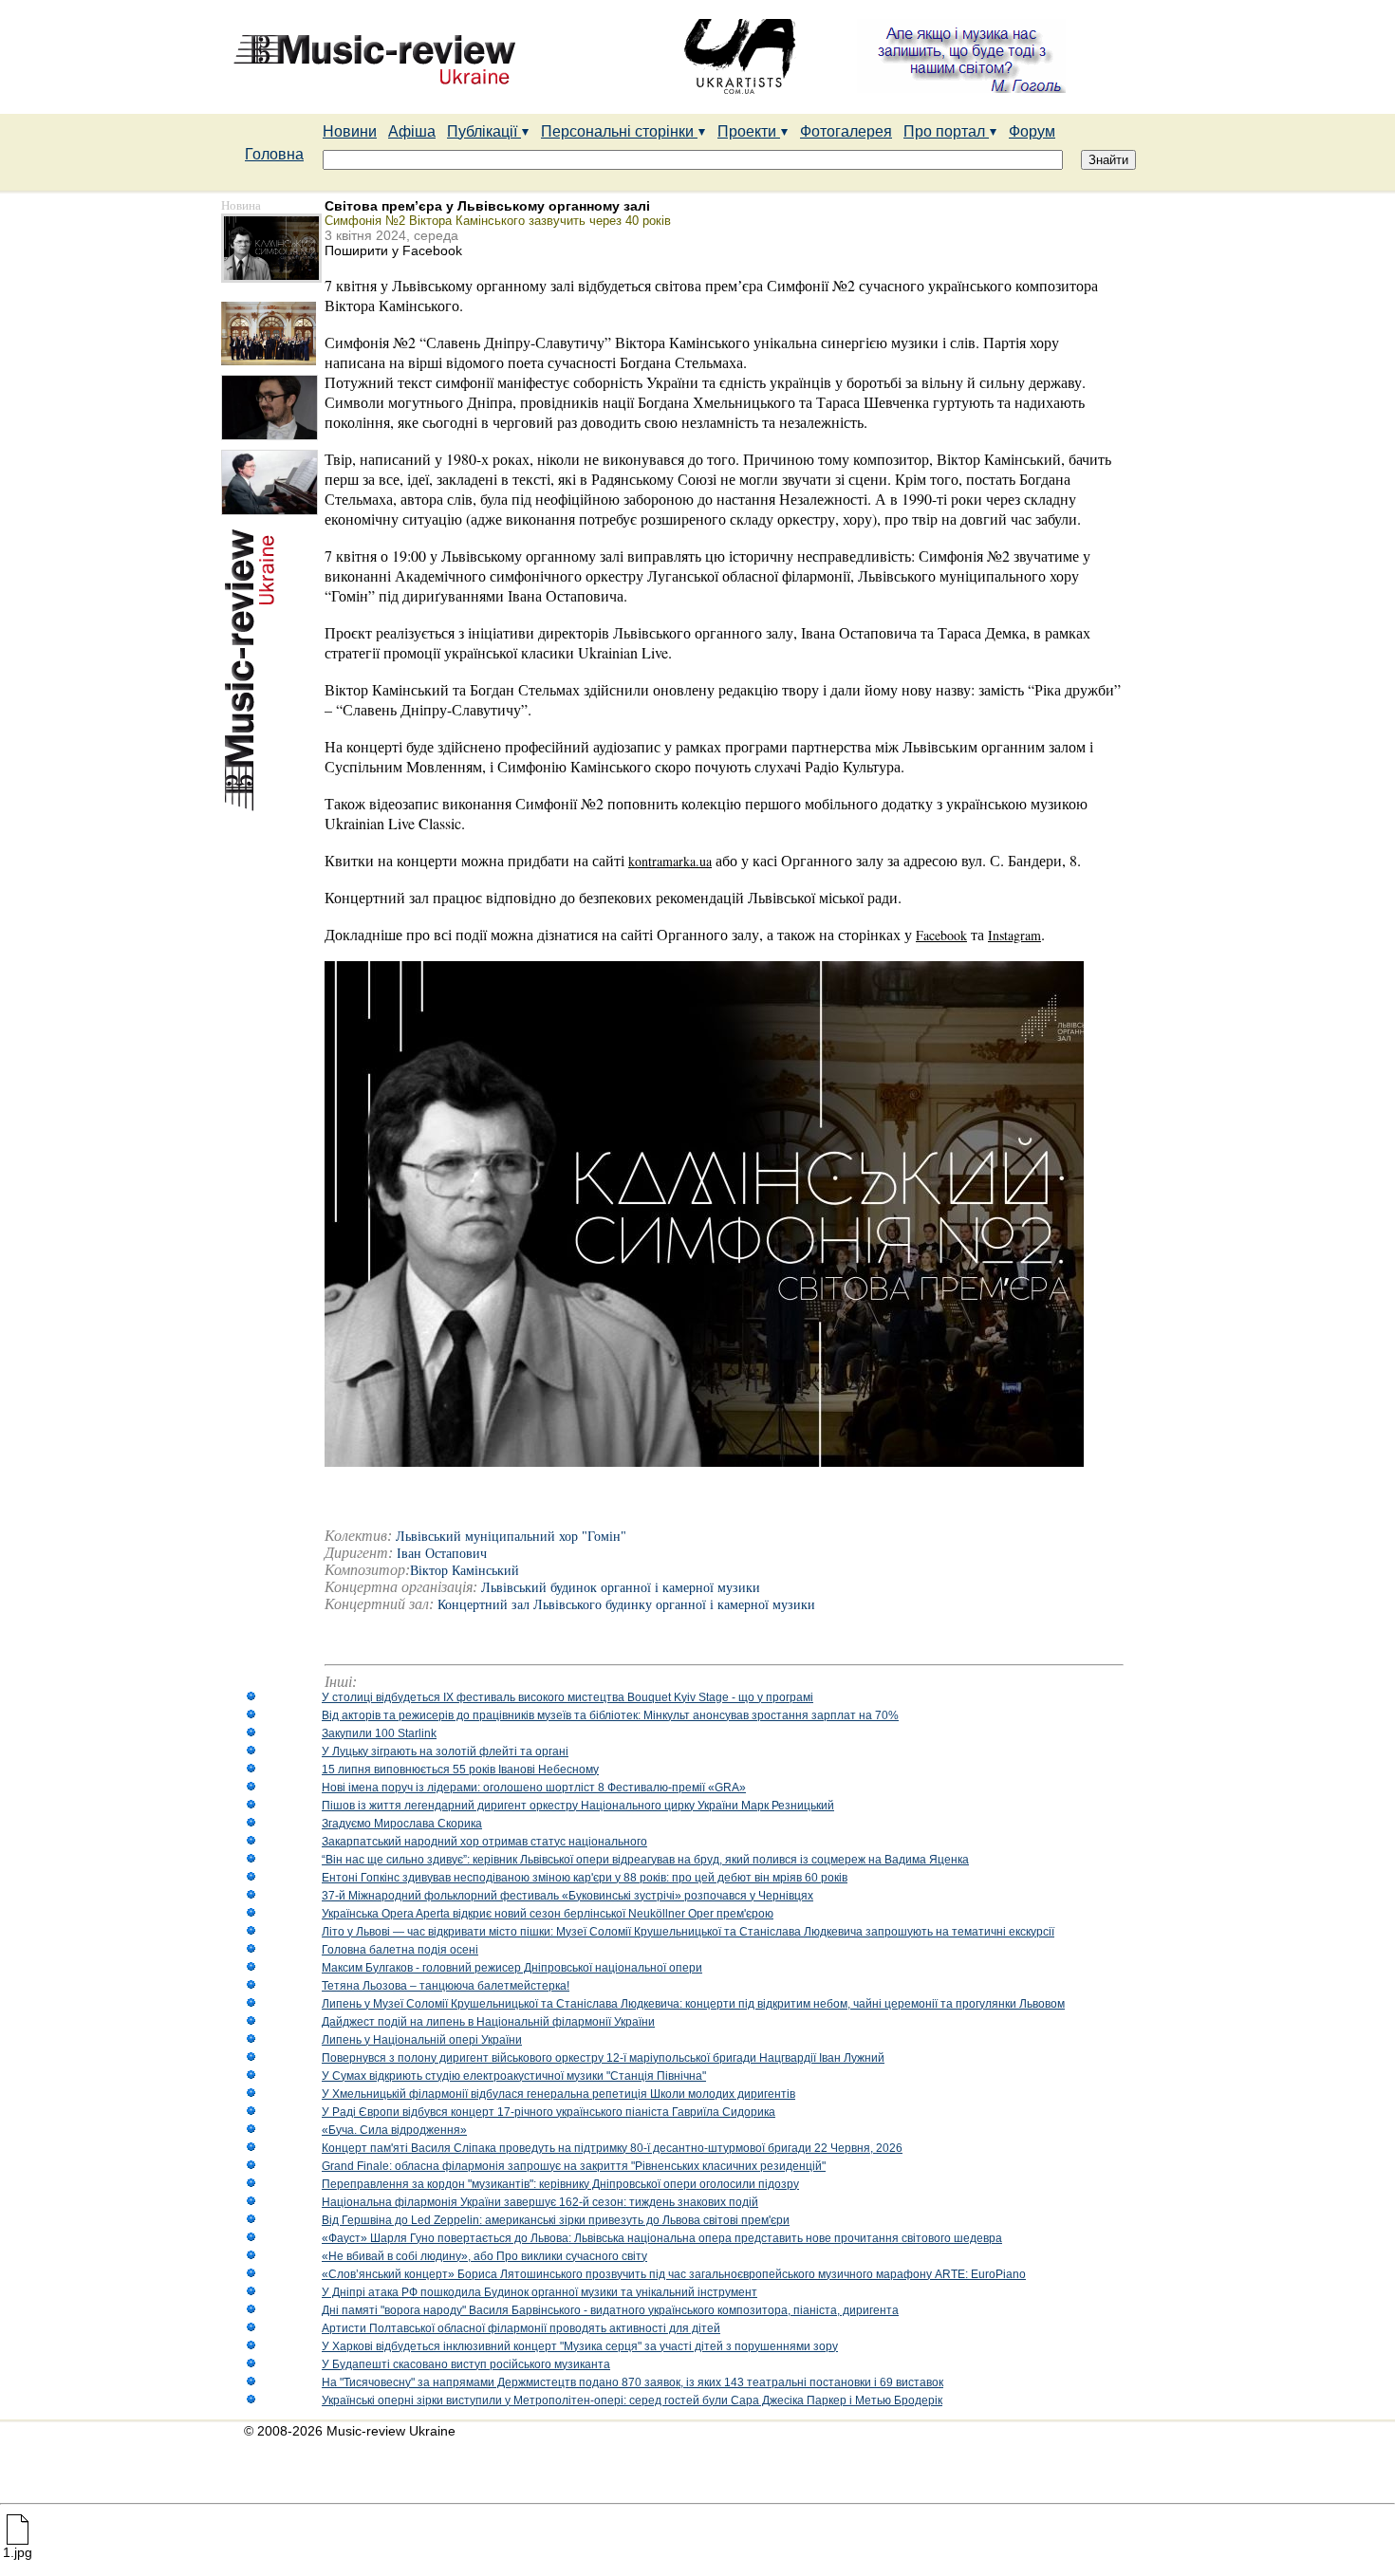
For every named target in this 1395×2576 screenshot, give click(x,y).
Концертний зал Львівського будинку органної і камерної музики (626, 1605)
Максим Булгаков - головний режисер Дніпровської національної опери (512, 1968)
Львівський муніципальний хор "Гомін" (511, 1537)
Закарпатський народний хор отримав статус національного (484, 1842)
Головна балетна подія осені (400, 1950)
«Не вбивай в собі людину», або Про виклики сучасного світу (484, 2256)
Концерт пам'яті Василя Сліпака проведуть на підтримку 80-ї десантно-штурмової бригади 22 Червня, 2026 (612, 2148)
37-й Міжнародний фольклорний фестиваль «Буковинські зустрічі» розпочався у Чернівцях (567, 1896)
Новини (350, 131)
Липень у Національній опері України (422, 2040)
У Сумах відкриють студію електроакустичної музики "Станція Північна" (514, 2076)
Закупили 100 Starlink (379, 1733)
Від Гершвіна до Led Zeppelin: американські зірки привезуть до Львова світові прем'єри (556, 2220)
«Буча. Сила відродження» (394, 2130)
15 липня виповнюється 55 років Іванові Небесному (460, 1770)
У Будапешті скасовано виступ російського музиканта (466, 2364)
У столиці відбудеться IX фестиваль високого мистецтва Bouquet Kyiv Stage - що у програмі (567, 1697)
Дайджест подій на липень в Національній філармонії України (488, 2022)
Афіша (412, 131)
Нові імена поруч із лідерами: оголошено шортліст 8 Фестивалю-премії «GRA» (534, 1788)
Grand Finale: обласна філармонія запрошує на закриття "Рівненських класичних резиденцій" (574, 2166)
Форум (1032, 131)
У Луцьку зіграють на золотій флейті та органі (445, 1751)
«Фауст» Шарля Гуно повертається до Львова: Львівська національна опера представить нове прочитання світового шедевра (662, 2238)
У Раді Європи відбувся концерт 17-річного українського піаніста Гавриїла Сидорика (549, 2112)
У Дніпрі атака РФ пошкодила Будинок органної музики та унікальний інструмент (539, 2292)
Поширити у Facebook (393, 250)
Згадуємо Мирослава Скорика (402, 1824)
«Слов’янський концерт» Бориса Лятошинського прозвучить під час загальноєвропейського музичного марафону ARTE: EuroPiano (674, 2274)
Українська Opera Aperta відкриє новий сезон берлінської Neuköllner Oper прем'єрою (548, 1914)
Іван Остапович (442, 1554)
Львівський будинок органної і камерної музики (621, 1588)
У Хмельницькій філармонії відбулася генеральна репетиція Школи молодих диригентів (558, 2094)
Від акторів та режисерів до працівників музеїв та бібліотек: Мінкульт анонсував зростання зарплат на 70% (610, 1715)
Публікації (484, 131)
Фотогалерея (846, 131)
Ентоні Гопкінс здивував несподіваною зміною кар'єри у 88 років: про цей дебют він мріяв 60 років (585, 1878)
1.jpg (18, 2552)
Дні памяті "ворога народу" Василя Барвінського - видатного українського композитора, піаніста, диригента (610, 2310)
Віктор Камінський (465, 1571)
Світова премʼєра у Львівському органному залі (487, 206)
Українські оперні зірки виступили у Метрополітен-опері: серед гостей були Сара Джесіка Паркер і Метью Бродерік (632, 2400)
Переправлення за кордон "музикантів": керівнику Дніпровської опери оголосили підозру (560, 2184)
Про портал (946, 131)
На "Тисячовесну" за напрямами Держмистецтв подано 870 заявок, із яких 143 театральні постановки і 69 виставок (632, 2382)
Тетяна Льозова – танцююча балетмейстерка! (446, 1986)
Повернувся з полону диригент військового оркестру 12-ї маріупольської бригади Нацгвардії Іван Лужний (603, 2058)
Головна (274, 154)
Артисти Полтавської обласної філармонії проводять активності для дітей (521, 2328)
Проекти (749, 131)
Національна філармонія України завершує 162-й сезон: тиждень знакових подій (540, 2202)
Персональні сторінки (619, 131)
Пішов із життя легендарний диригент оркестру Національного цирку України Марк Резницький (578, 1806)
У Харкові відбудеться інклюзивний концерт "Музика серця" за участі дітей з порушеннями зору (580, 2346)
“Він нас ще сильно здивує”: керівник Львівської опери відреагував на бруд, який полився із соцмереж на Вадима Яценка (645, 1860)
